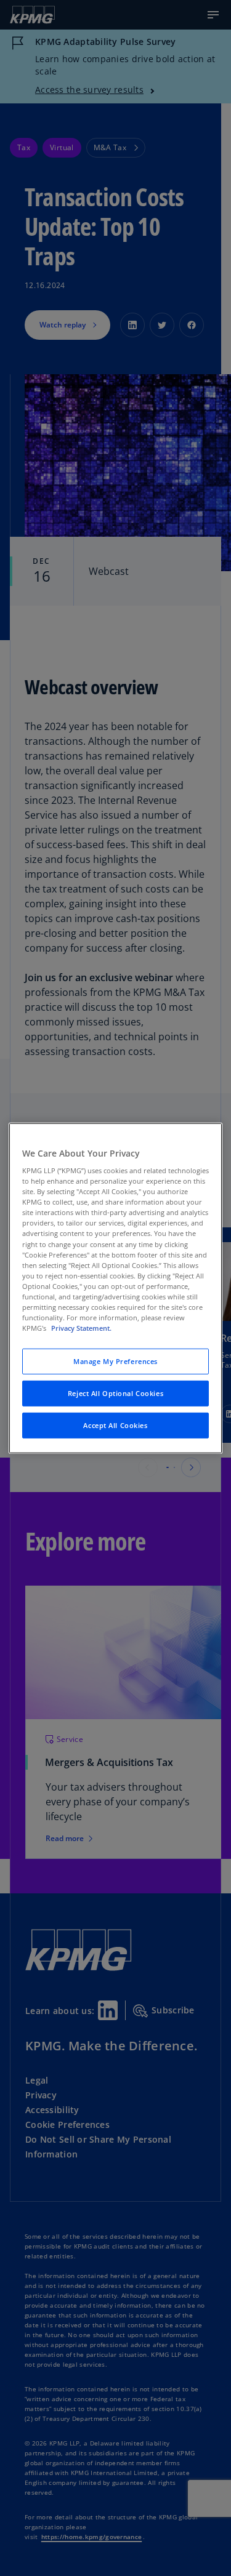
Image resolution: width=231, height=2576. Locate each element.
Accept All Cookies (115, 1425)
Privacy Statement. (81, 1328)
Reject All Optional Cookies (115, 1393)
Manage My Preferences (115, 1361)
